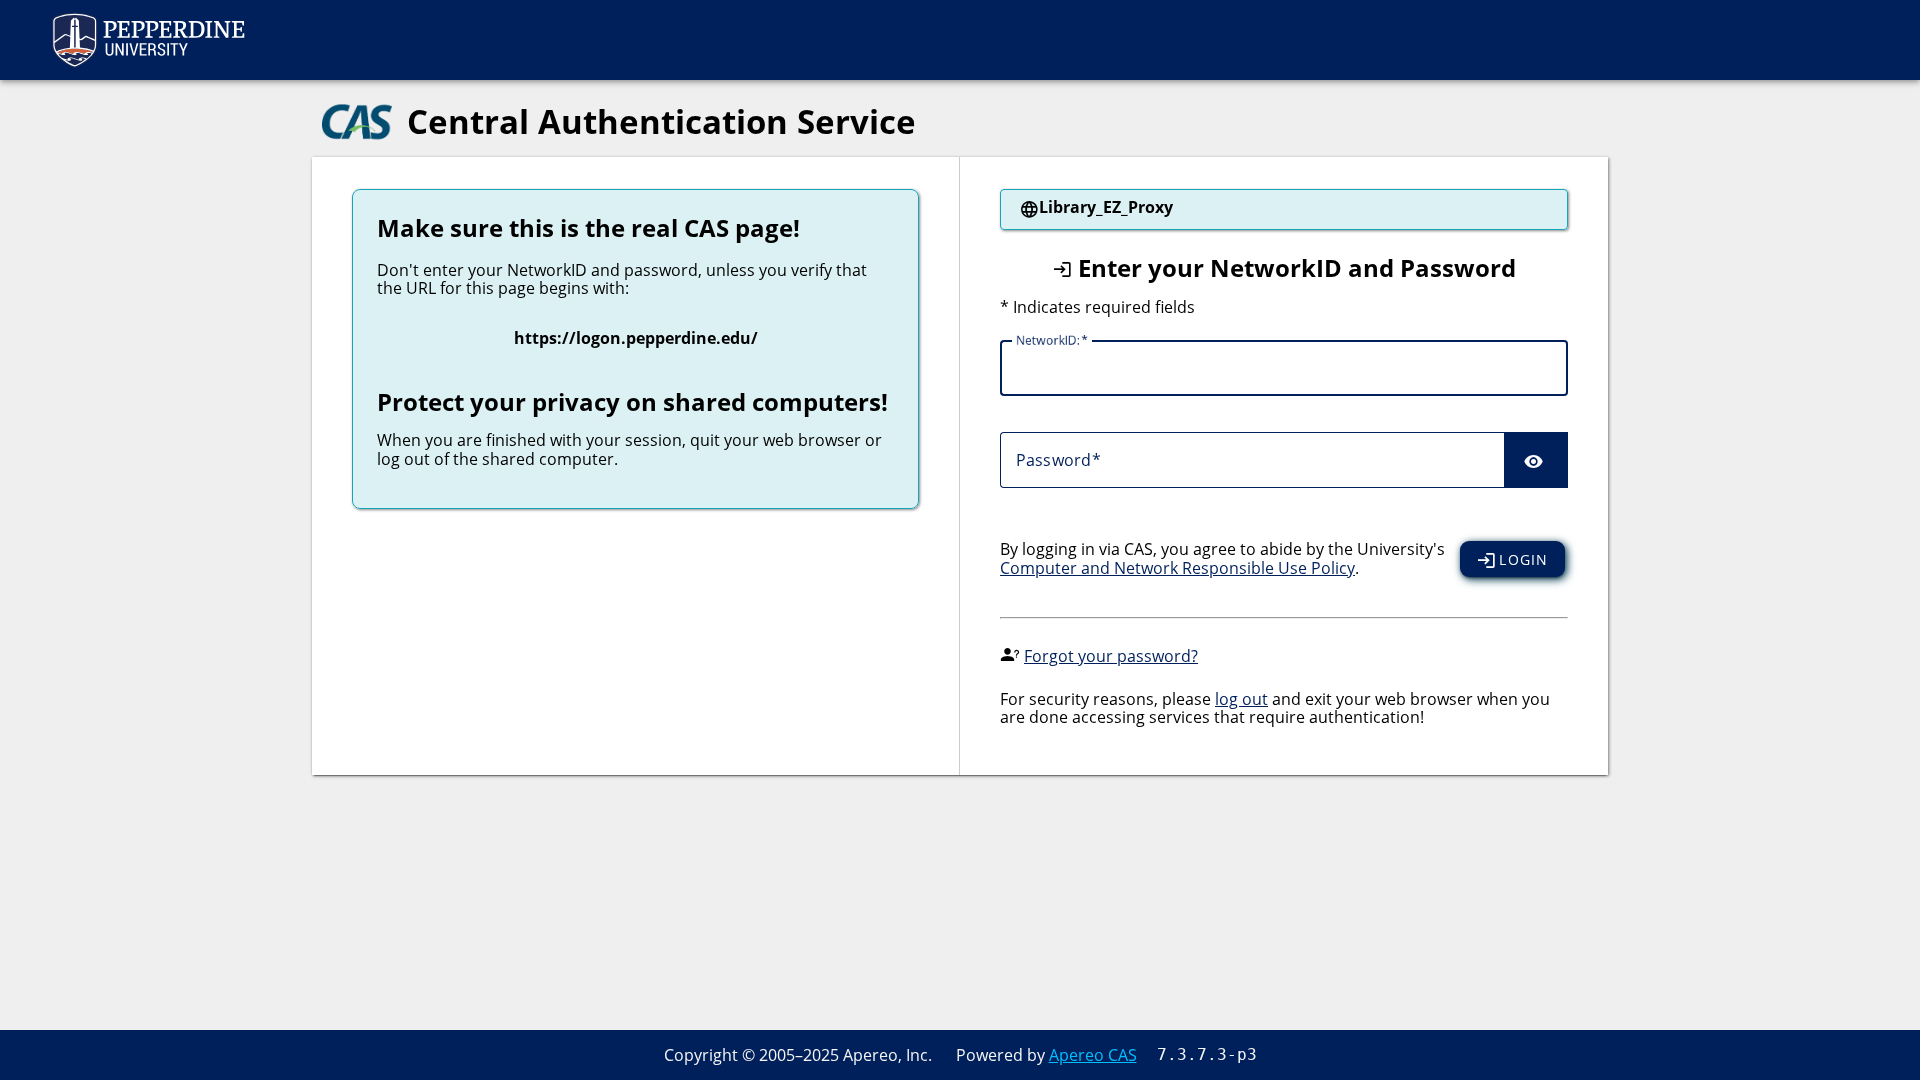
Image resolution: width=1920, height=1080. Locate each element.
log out (1241, 699)
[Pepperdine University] (148, 40)
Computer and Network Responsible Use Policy (1177, 568)
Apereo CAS (1093, 1055)
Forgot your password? (1111, 656)
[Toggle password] (1536, 460)
